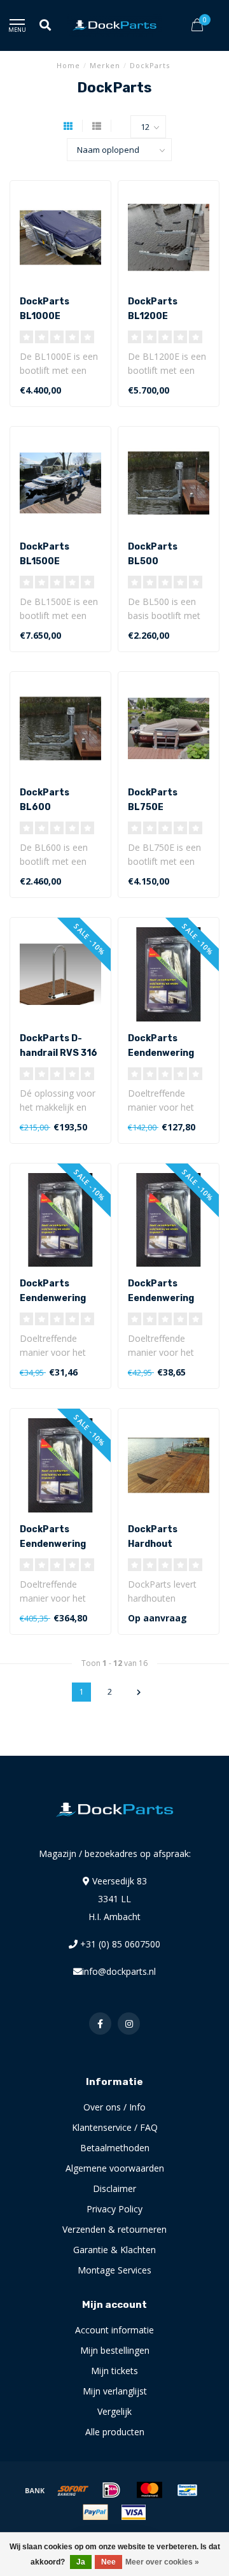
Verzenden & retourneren (114, 2229)
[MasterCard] (149, 2490)
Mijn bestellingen (115, 2350)
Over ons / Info (114, 2107)
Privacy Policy (114, 2209)
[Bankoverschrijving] (35, 2490)
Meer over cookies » (162, 2562)
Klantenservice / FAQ (115, 2127)
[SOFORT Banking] (73, 2490)
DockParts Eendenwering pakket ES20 (161, 1053)
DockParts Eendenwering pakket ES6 (161, 1298)
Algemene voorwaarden (115, 2168)
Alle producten (115, 2432)
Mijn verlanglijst (115, 2391)
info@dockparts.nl (119, 1971)
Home (68, 65)
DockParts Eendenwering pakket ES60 (53, 1544)
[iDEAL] (111, 2490)
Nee (108, 2562)
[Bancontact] (188, 2490)
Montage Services (114, 2270)
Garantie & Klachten (114, 2250)
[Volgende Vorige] (139, 1692)
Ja (81, 2562)
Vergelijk (114, 2411)
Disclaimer (114, 2188)
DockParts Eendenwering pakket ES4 (53, 1298)
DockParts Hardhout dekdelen (153, 1544)
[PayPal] (95, 2512)
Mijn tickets (114, 2371)
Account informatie (114, 2330)
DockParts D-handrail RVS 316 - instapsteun (59, 1053)
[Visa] (134, 2512)
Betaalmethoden (115, 2148)
